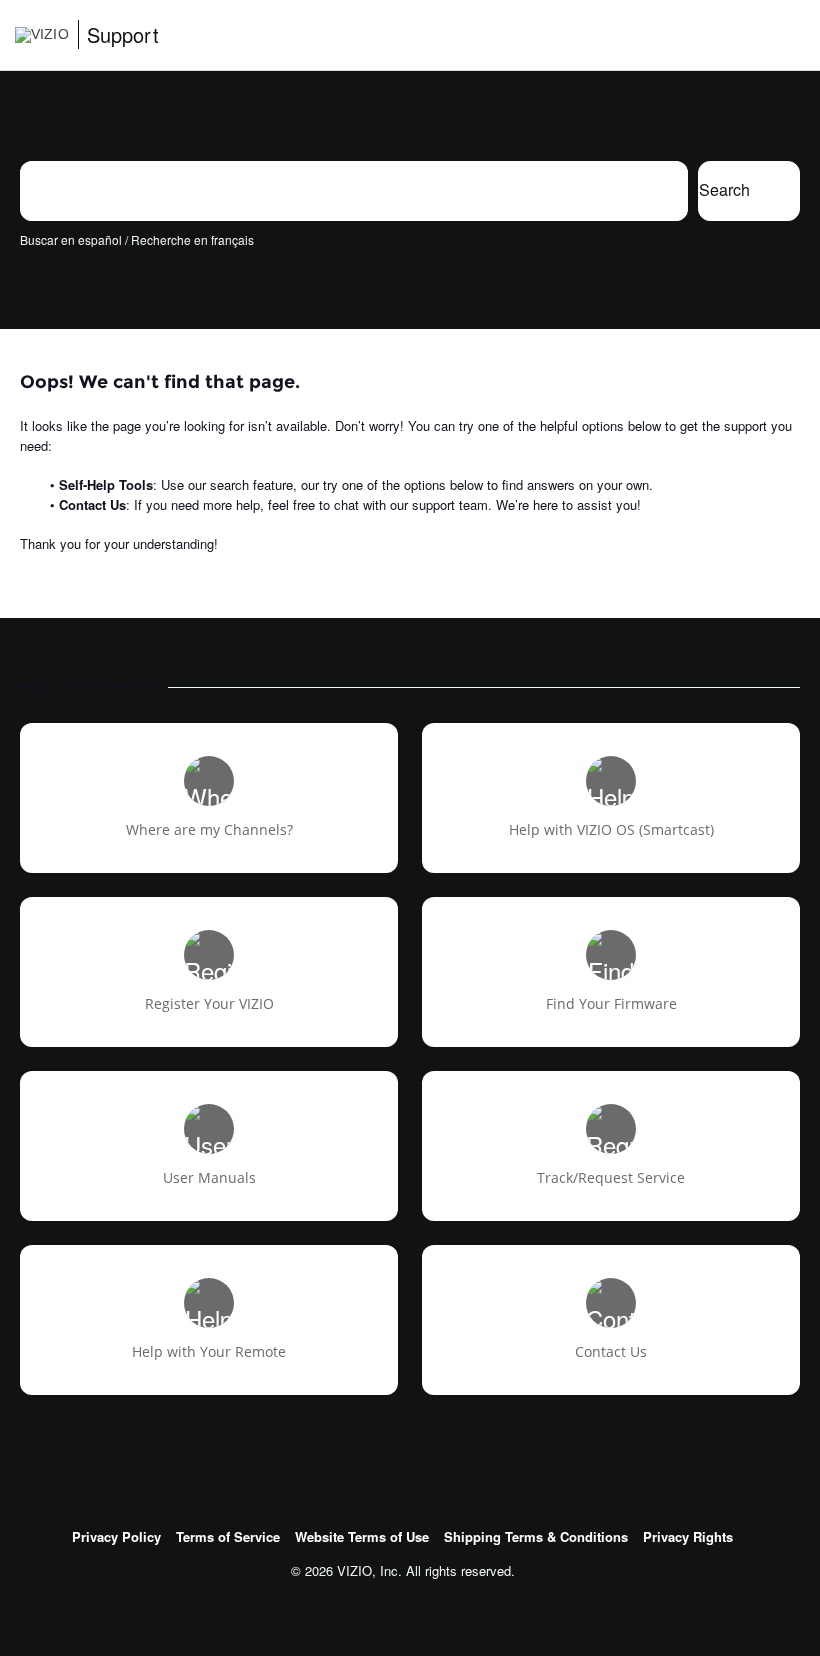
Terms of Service (228, 1536)
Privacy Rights (688, 1536)
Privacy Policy (116, 1536)
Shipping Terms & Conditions (536, 1536)
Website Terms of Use (362, 1536)
